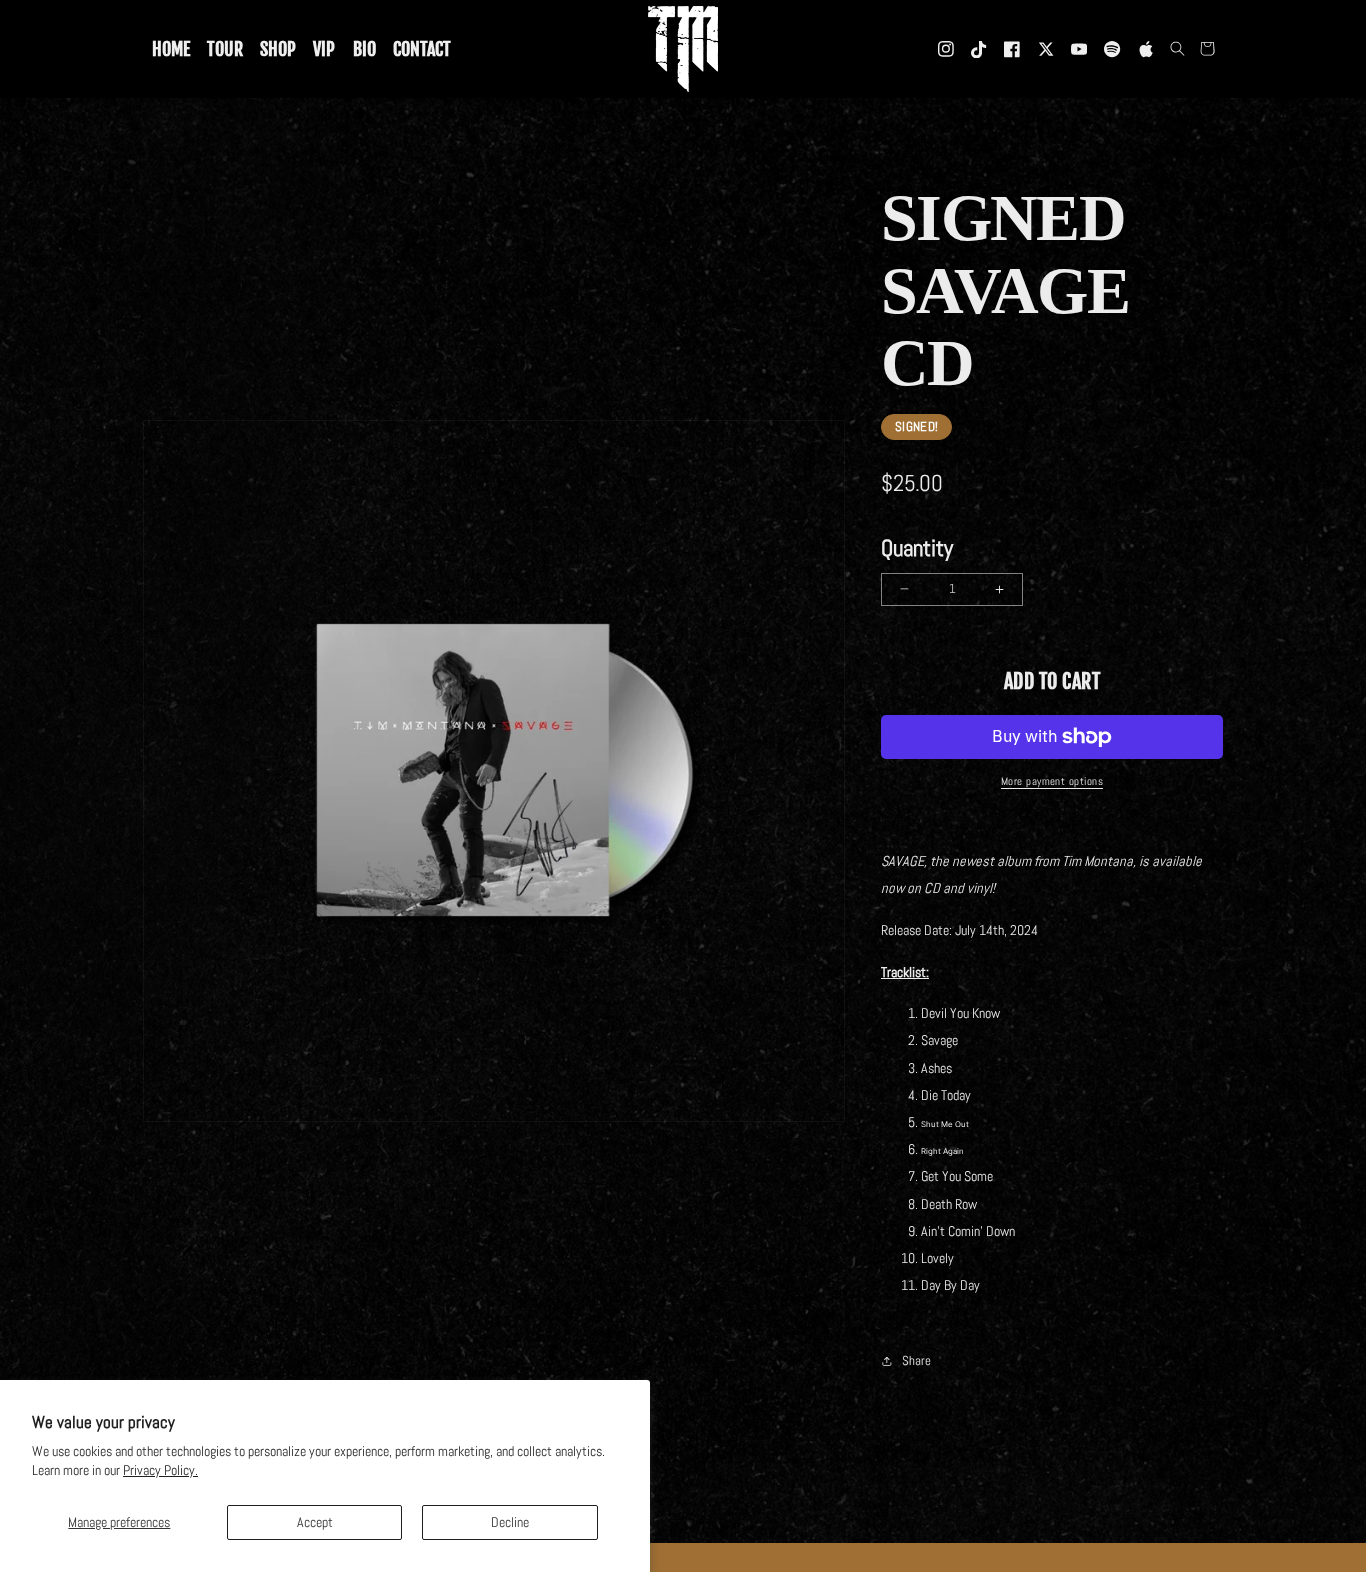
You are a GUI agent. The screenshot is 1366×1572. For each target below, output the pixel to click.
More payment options (1052, 781)
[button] (1178, 49)
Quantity (917, 548)
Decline (510, 1522)
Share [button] (916, 1361)
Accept (315, 1522)
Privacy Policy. (160, 1470)
